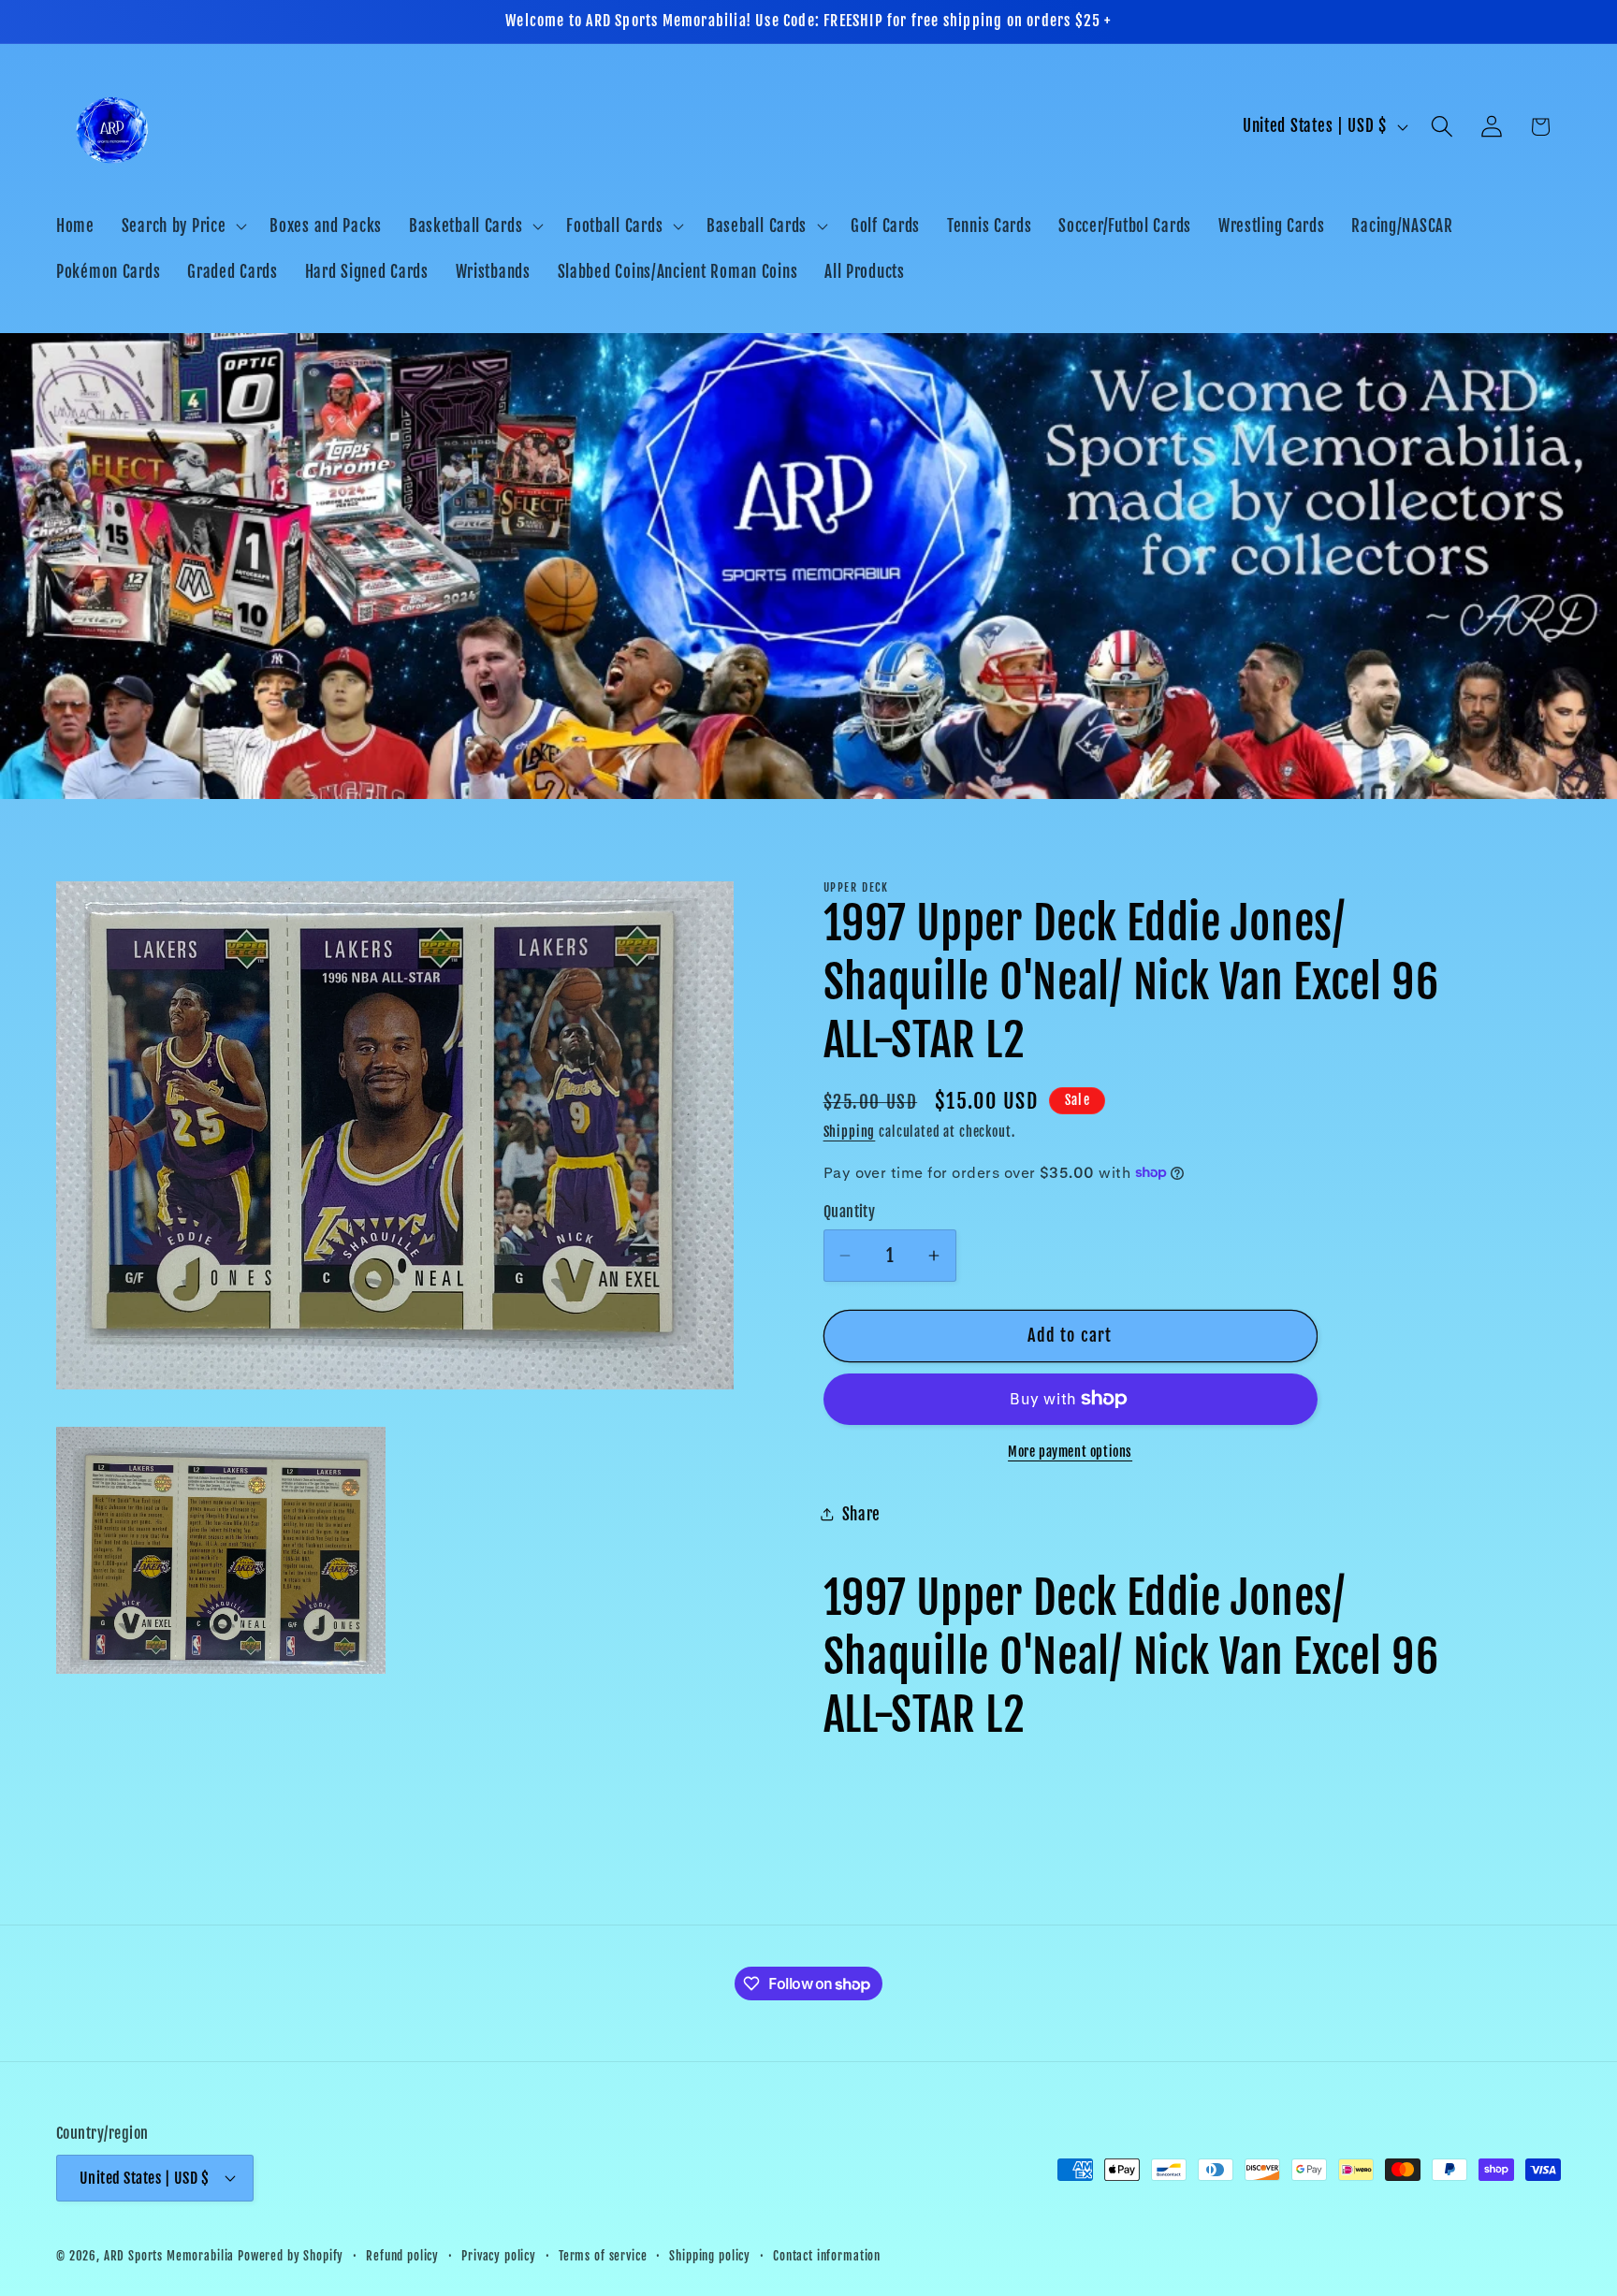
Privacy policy (499, 2255)
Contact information (827, 2255)
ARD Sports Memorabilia (169, 2255)
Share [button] (862, 1514)
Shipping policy (710, 2255)
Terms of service (603, 2255)
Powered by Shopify (291, 2255)
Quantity (850, 1212)
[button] (182, 225)
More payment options (1070, 1452)
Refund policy (402, 2255)
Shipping (850, 1132)
